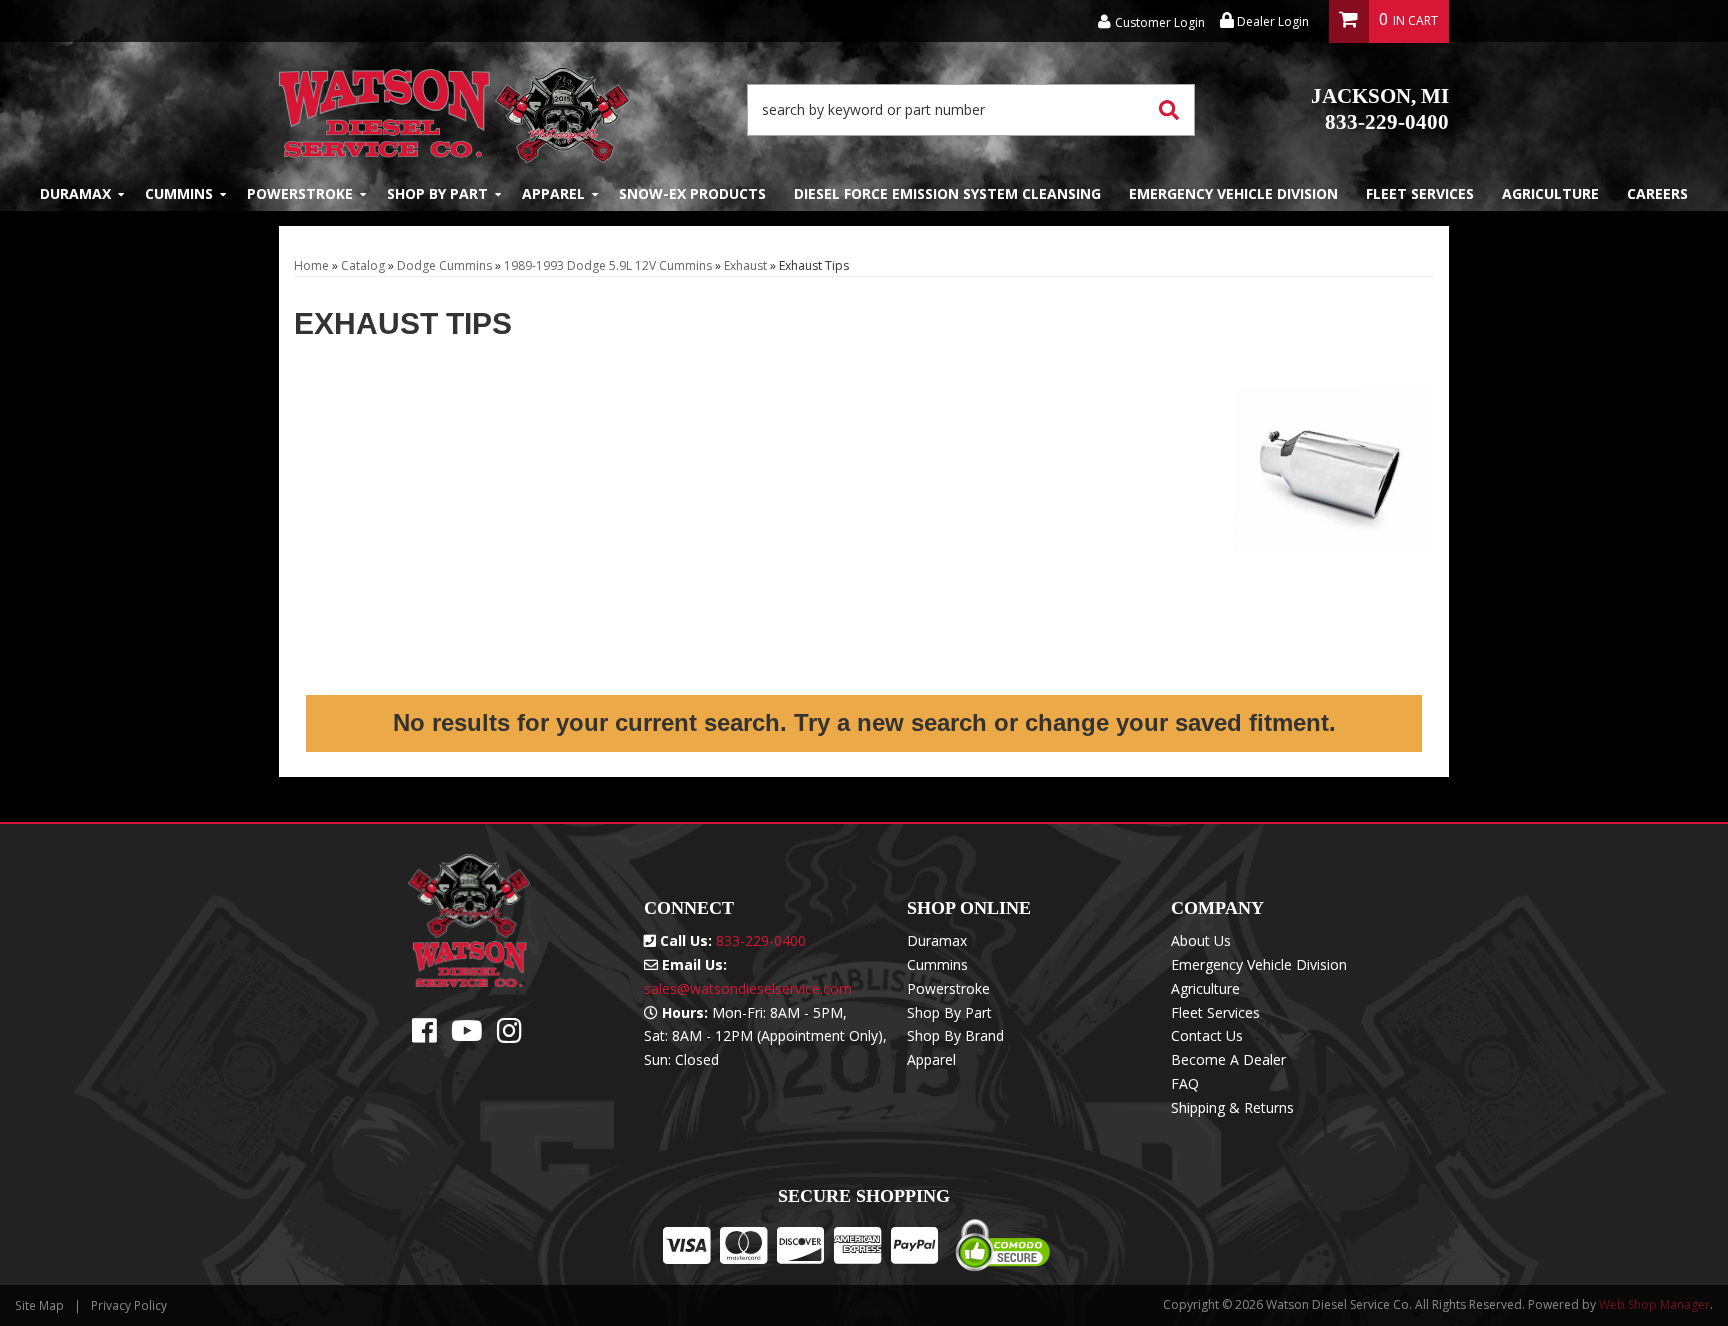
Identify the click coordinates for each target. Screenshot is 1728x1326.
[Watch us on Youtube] (467, 1035)
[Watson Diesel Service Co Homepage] (454, 109)
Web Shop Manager (1654, 1304)
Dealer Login (1271, 21)
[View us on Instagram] (509, 1035)
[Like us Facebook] (424, 1035)
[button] (971, 110)
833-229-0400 (1380, 109)
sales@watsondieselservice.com (748, 988)
